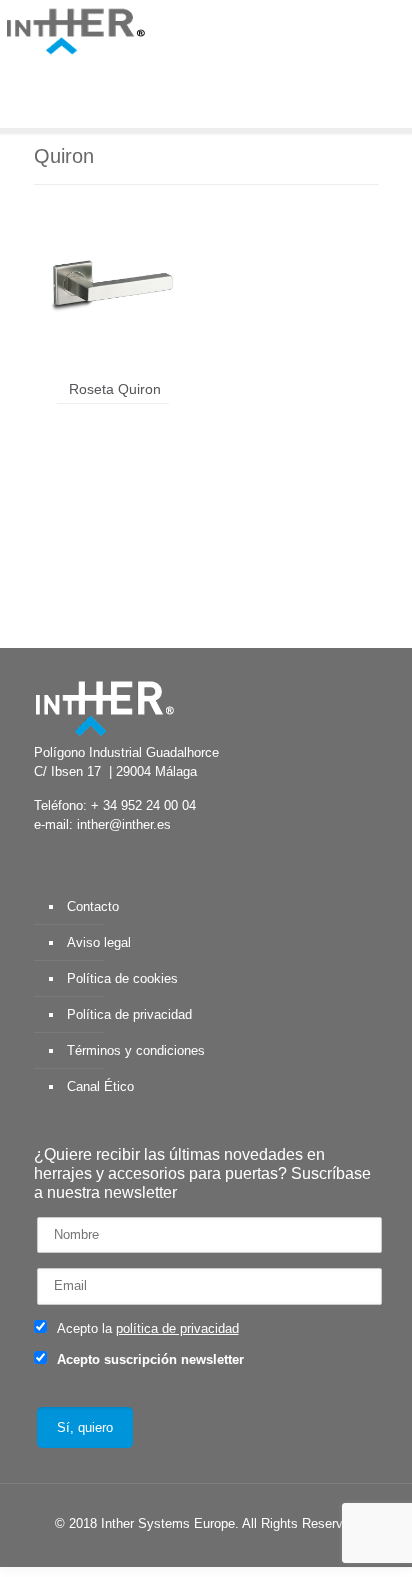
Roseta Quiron (115, 389)
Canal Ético (100, 1086)
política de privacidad (177, 1328)
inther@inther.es (124, 824)
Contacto (93, 906)
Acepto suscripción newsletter (148, 1359)
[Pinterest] (243, 1551)
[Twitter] (162, 1551)
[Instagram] (270, 1551)
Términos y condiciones (136, 1050)
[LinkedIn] (216, 1551)
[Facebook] (135, 1551)
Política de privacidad (129, 1014)
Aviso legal (99, 942)
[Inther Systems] (75, 30)
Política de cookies (122, 978)
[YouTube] (189, 1551)
